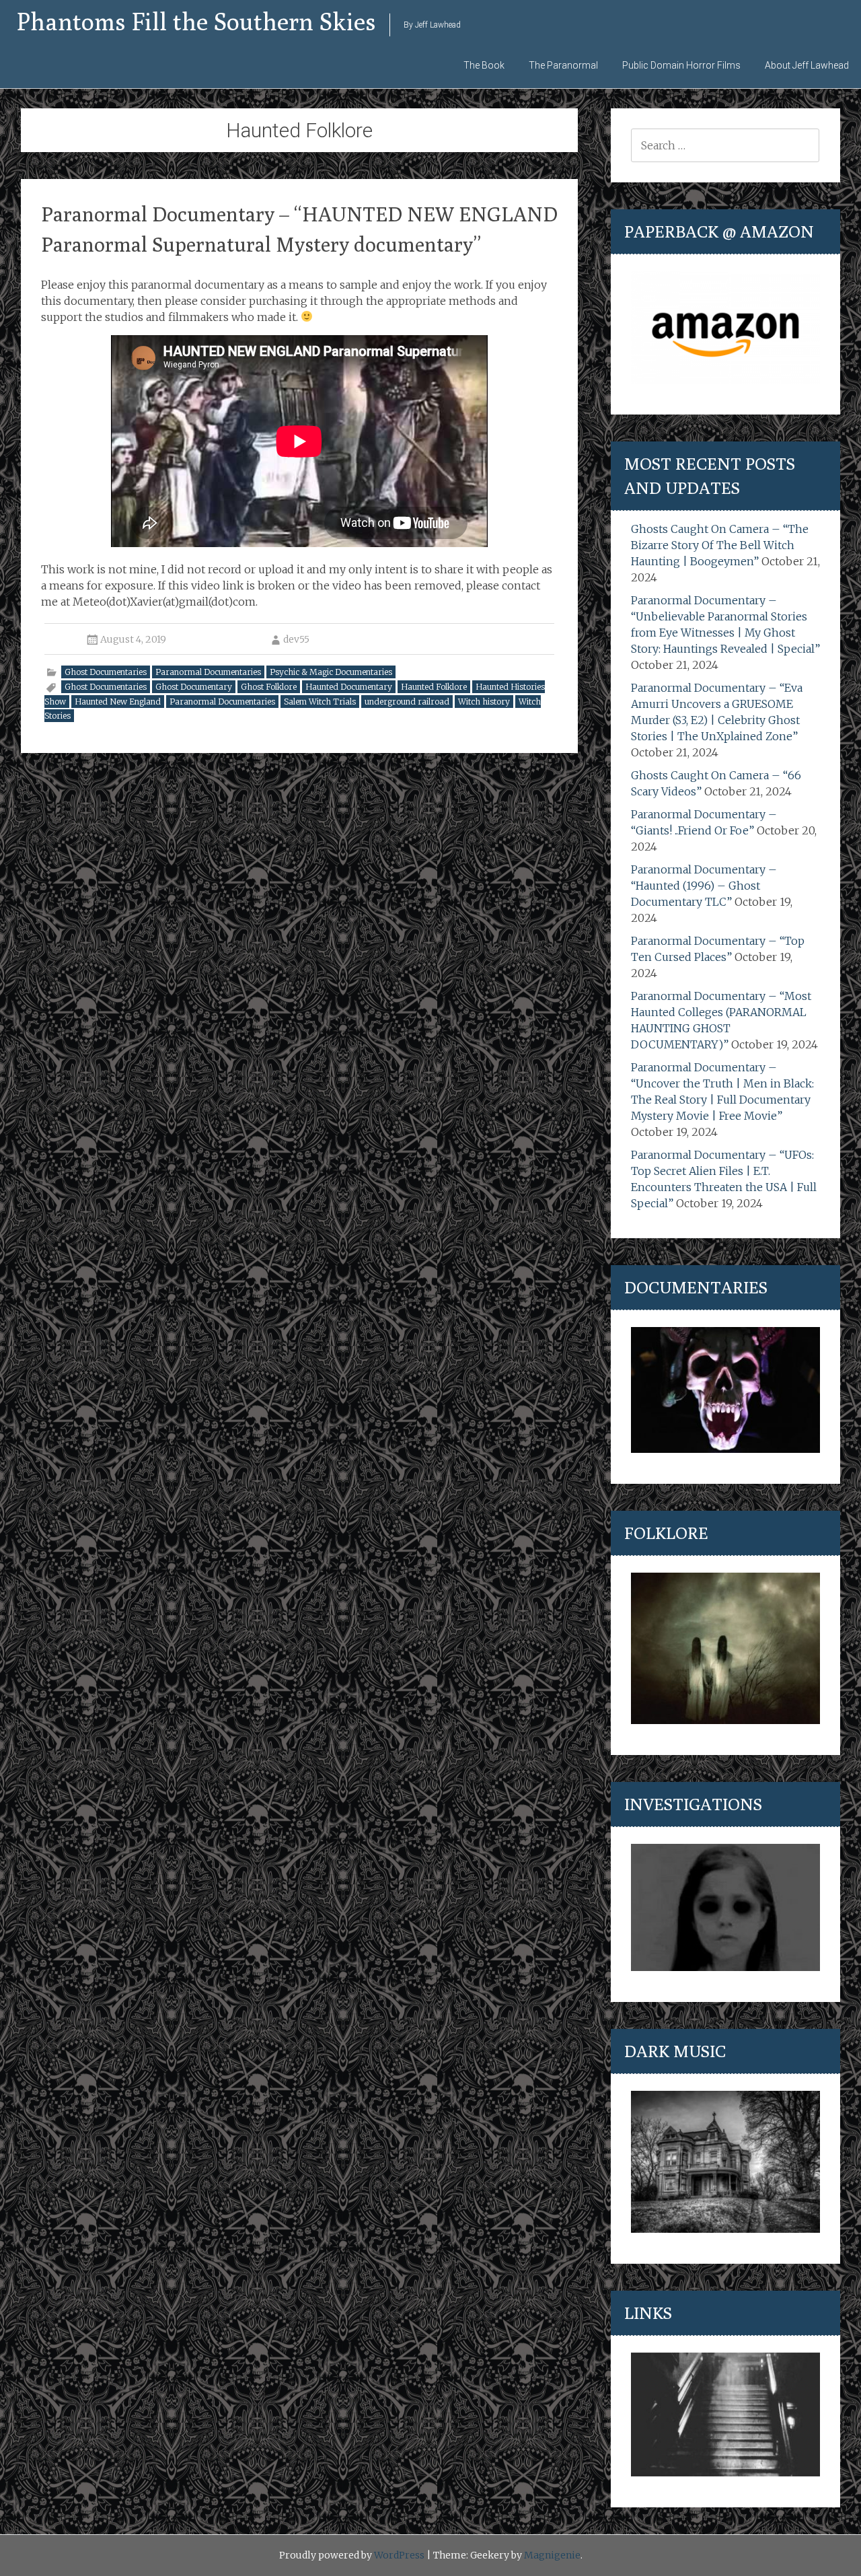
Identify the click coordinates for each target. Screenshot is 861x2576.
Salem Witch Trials (320, 702)
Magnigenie (552, 2555)
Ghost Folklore (269, 687)
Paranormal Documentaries (208, 672)
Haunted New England (118, 702)
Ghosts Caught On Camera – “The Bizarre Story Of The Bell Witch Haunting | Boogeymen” (720, 545)
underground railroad (407, 702)
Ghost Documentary (194, 687)
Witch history (484, 702)
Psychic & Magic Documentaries (331, 672)
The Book (484, 65)
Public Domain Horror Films (681, 65)
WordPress (399, 2555)
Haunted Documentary (349, 687)
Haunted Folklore (434, 687)
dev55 (296, 639)
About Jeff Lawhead (807, 65)
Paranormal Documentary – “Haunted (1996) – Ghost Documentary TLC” (704, 886)
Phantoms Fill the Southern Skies (196, 21)
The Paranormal (563, 65)
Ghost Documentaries (106, 672)
